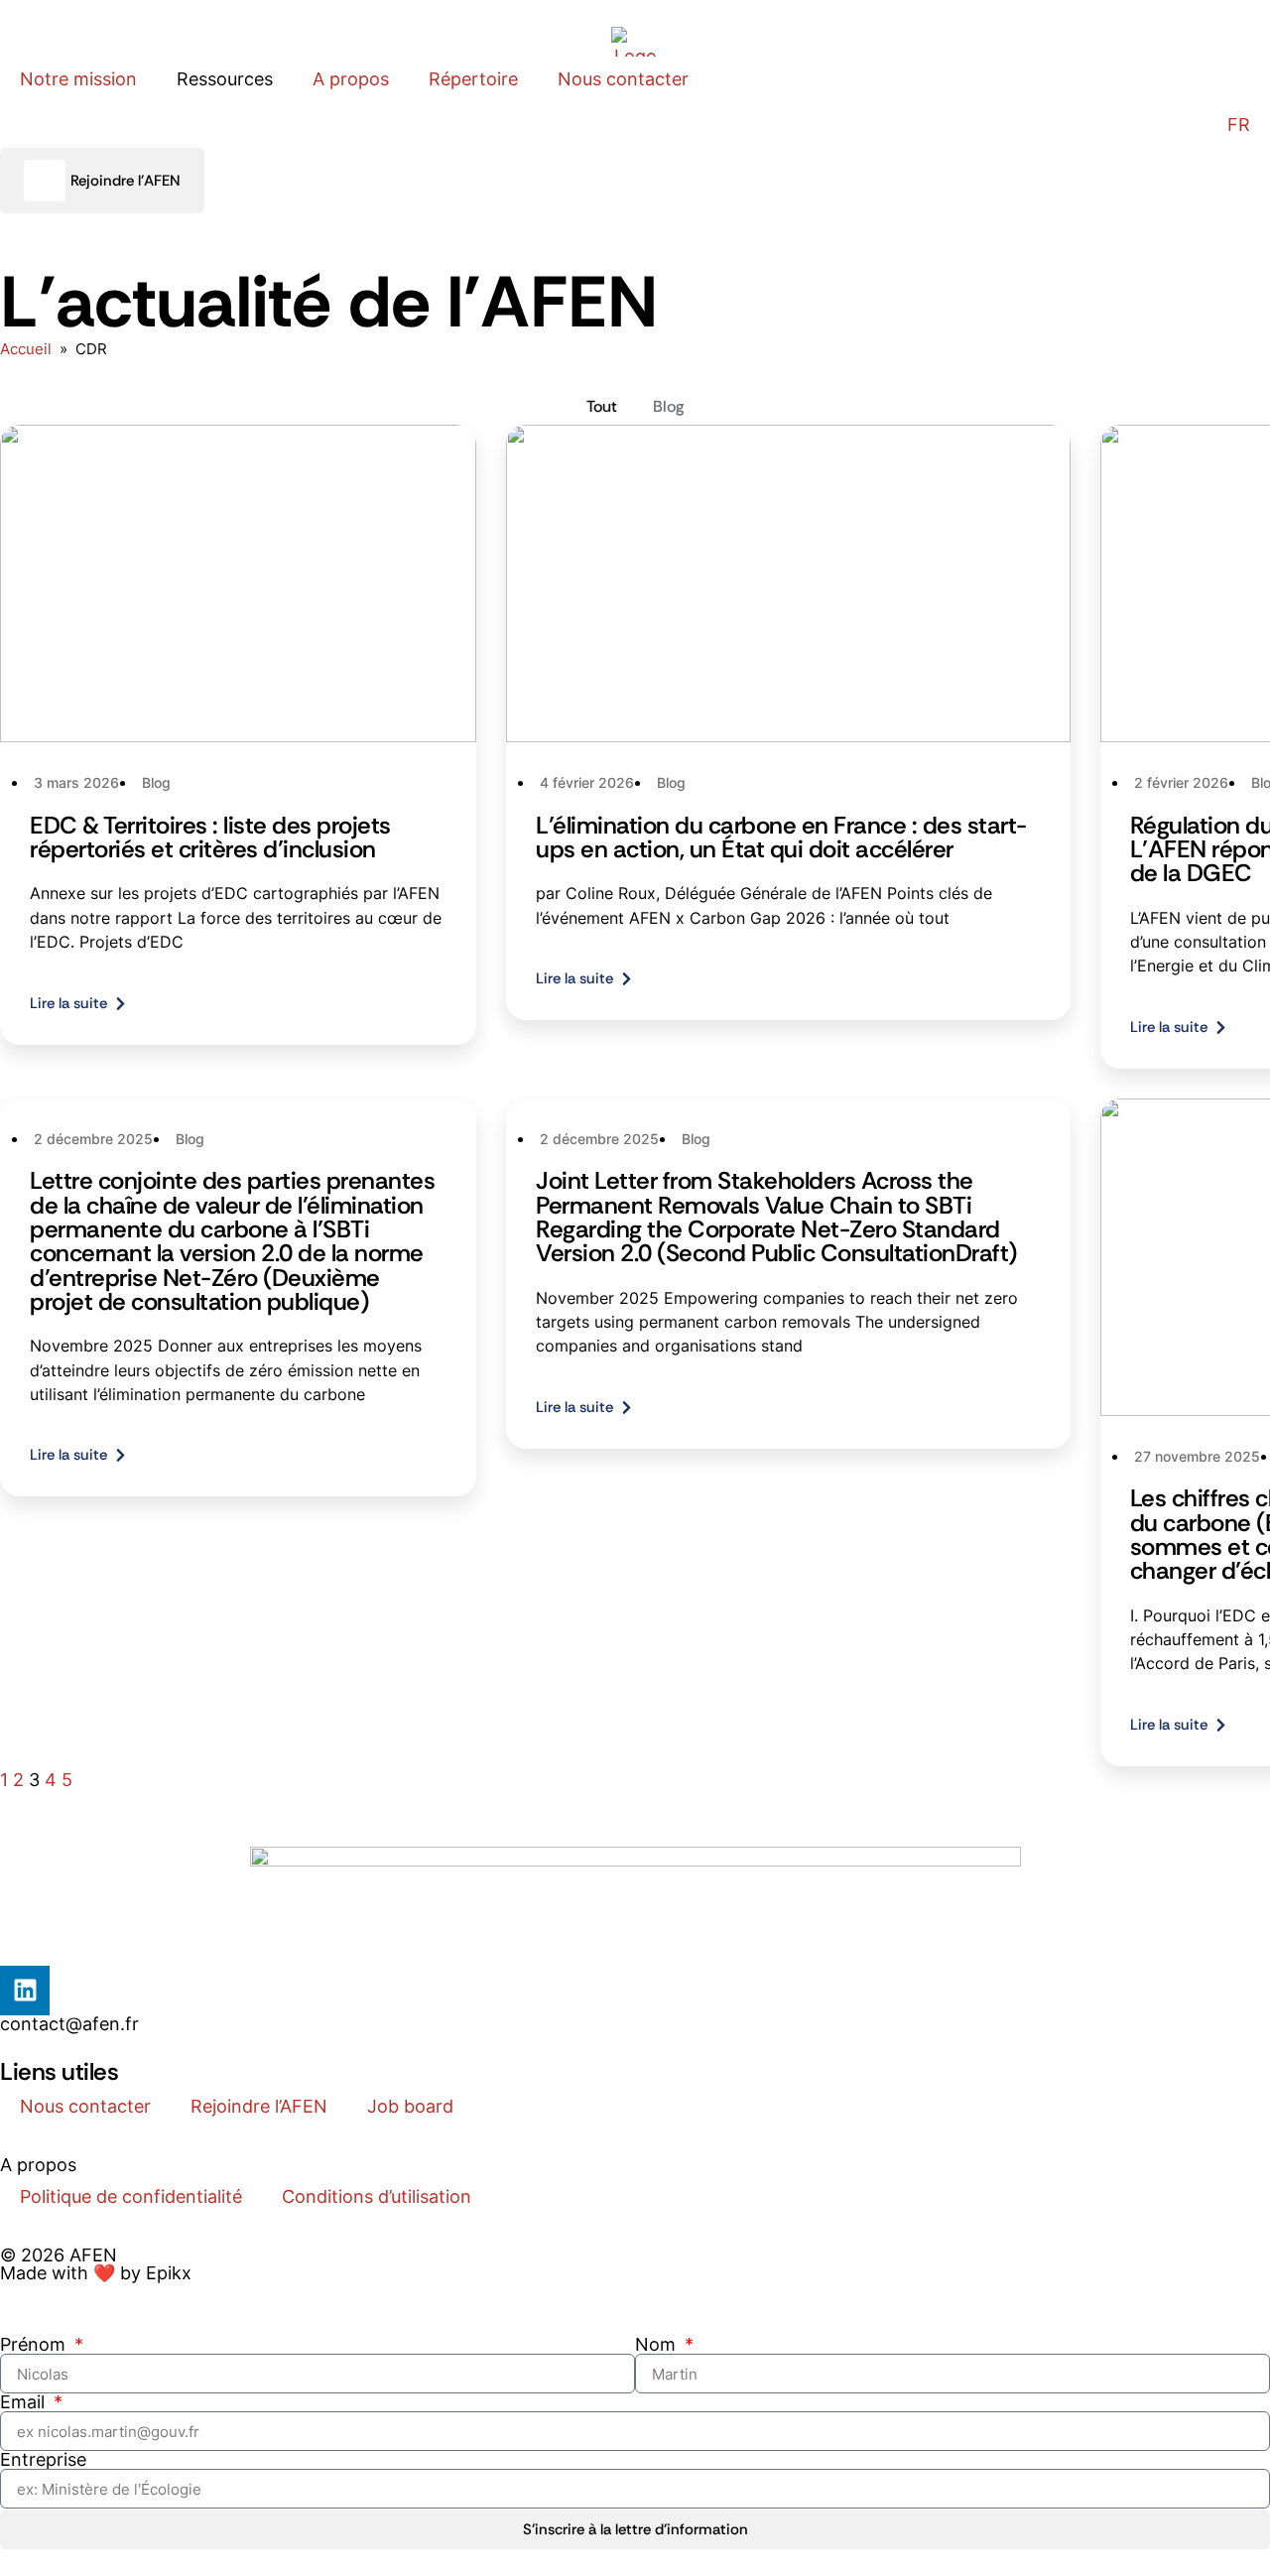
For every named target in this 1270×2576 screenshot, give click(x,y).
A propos (351, 79)
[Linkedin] (25, 1991)
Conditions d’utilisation (377, 2196)
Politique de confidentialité (131, 2196)
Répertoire (473, 79)
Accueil (26, 349)
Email (25, 2402)
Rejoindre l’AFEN (259, 2106)
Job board (410, 2106)
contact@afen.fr (69, 2024)
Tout (602, 406)
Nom (658, 2345)
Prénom (35, 2345)
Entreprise (43, 2460)
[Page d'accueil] (635, 42)
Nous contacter (623, 79)
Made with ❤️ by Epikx (96, 2273)
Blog (668, 406)
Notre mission (78, 79)
